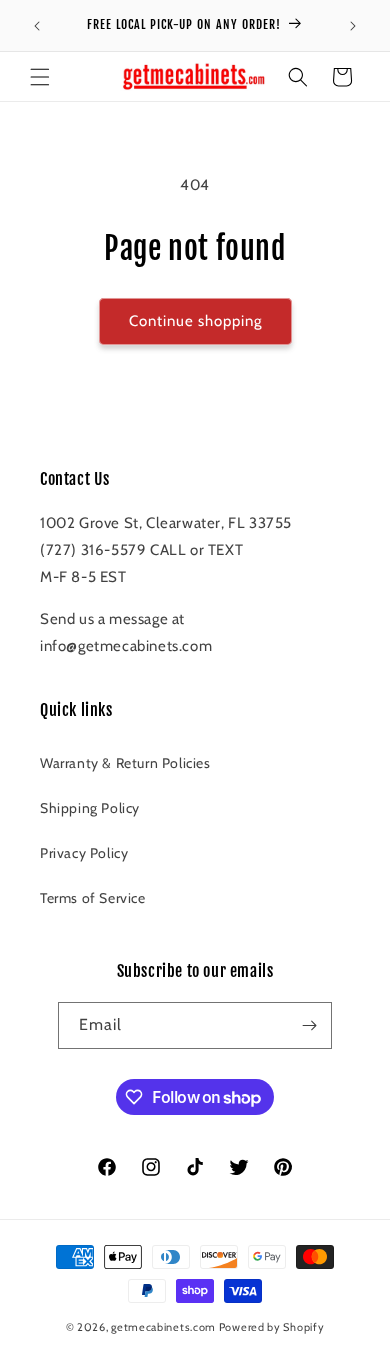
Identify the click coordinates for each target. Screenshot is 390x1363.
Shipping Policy (90, 808)
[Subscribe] (309, 1025)
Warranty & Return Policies (125, 763)
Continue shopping (195, 321)
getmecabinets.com (163, 1327)
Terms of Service (93, 898)
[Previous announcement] (37, 26)
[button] (40, 77)
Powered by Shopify (272, 1327)
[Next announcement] (353, 26)
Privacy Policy (84, 853)
